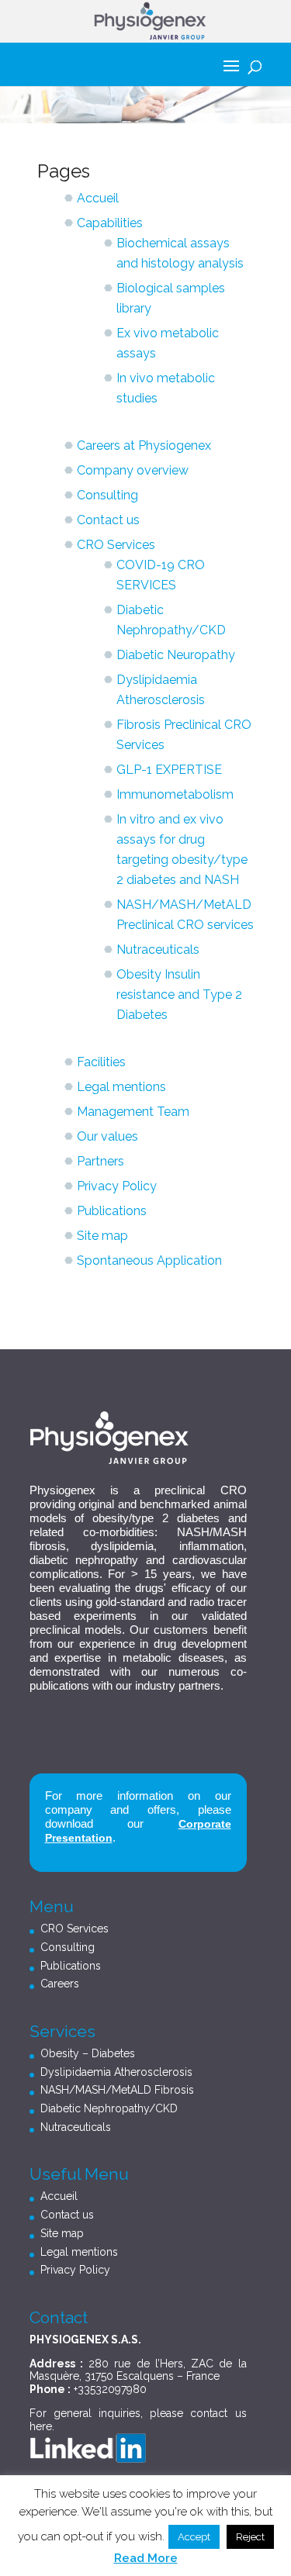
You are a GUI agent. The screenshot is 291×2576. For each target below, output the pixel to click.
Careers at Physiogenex (144, 445)
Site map (102, 1236)
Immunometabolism (175, 794)
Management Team (133, 1112)
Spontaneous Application (149, 1260)
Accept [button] (194, 2537)
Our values (107, 1136)
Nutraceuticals (158, 950)
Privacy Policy (117, 1186)
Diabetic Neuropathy (176, 655)
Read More (146, 2558)
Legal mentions (121, 1087)
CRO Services (116, 545)
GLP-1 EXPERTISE (169, 770)
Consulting (107, 495)
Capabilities (110, 223)
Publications (112, 1211)
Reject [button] (250, 2537)
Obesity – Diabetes (88, 2053)
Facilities (101, 1062)
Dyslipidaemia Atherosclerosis (116, 2072)
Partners (100, 1161)
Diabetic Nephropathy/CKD (109, 2108)
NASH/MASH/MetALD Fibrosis (117, 2090)
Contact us (108, 520)
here (41, 2426)
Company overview (133, 470)
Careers (60, 1984)
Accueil (98, 198)
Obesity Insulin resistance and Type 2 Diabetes (179, 994)
